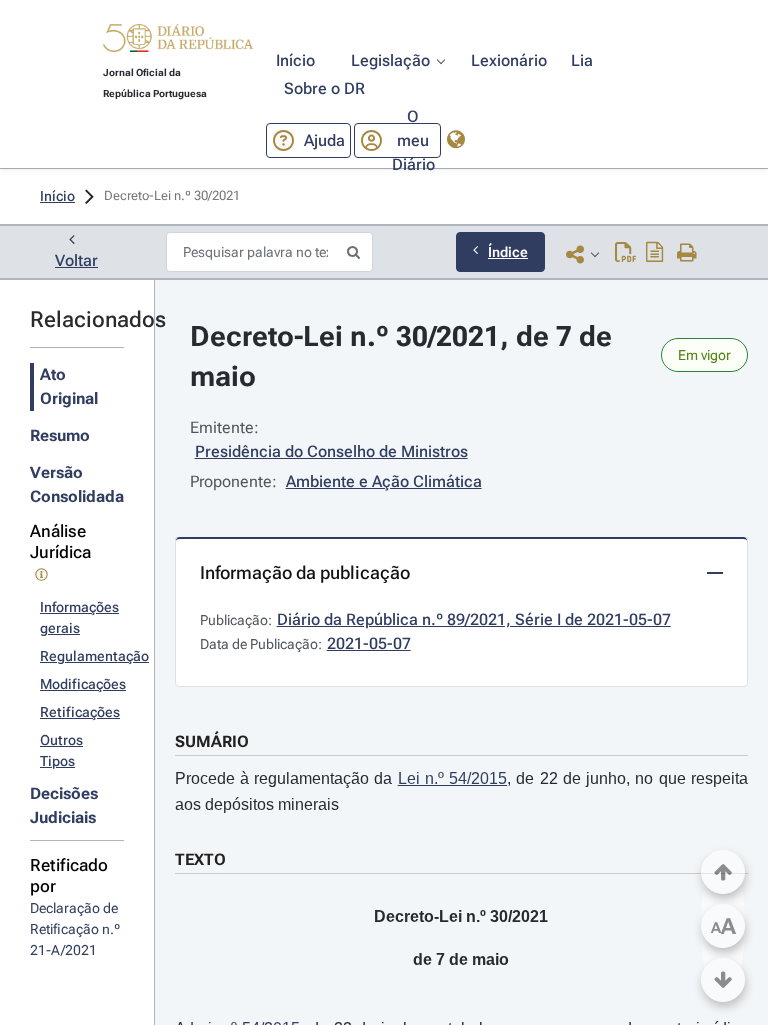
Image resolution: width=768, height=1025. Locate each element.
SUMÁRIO (212, 741)
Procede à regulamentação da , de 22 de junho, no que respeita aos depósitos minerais (461, 791)
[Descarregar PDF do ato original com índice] (655, 254)
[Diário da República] (178, 42)
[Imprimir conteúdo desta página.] (687, 254)
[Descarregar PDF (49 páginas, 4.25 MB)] (625, 254)
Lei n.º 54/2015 (453, 778)
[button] (178, 41)
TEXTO (200, 859)
